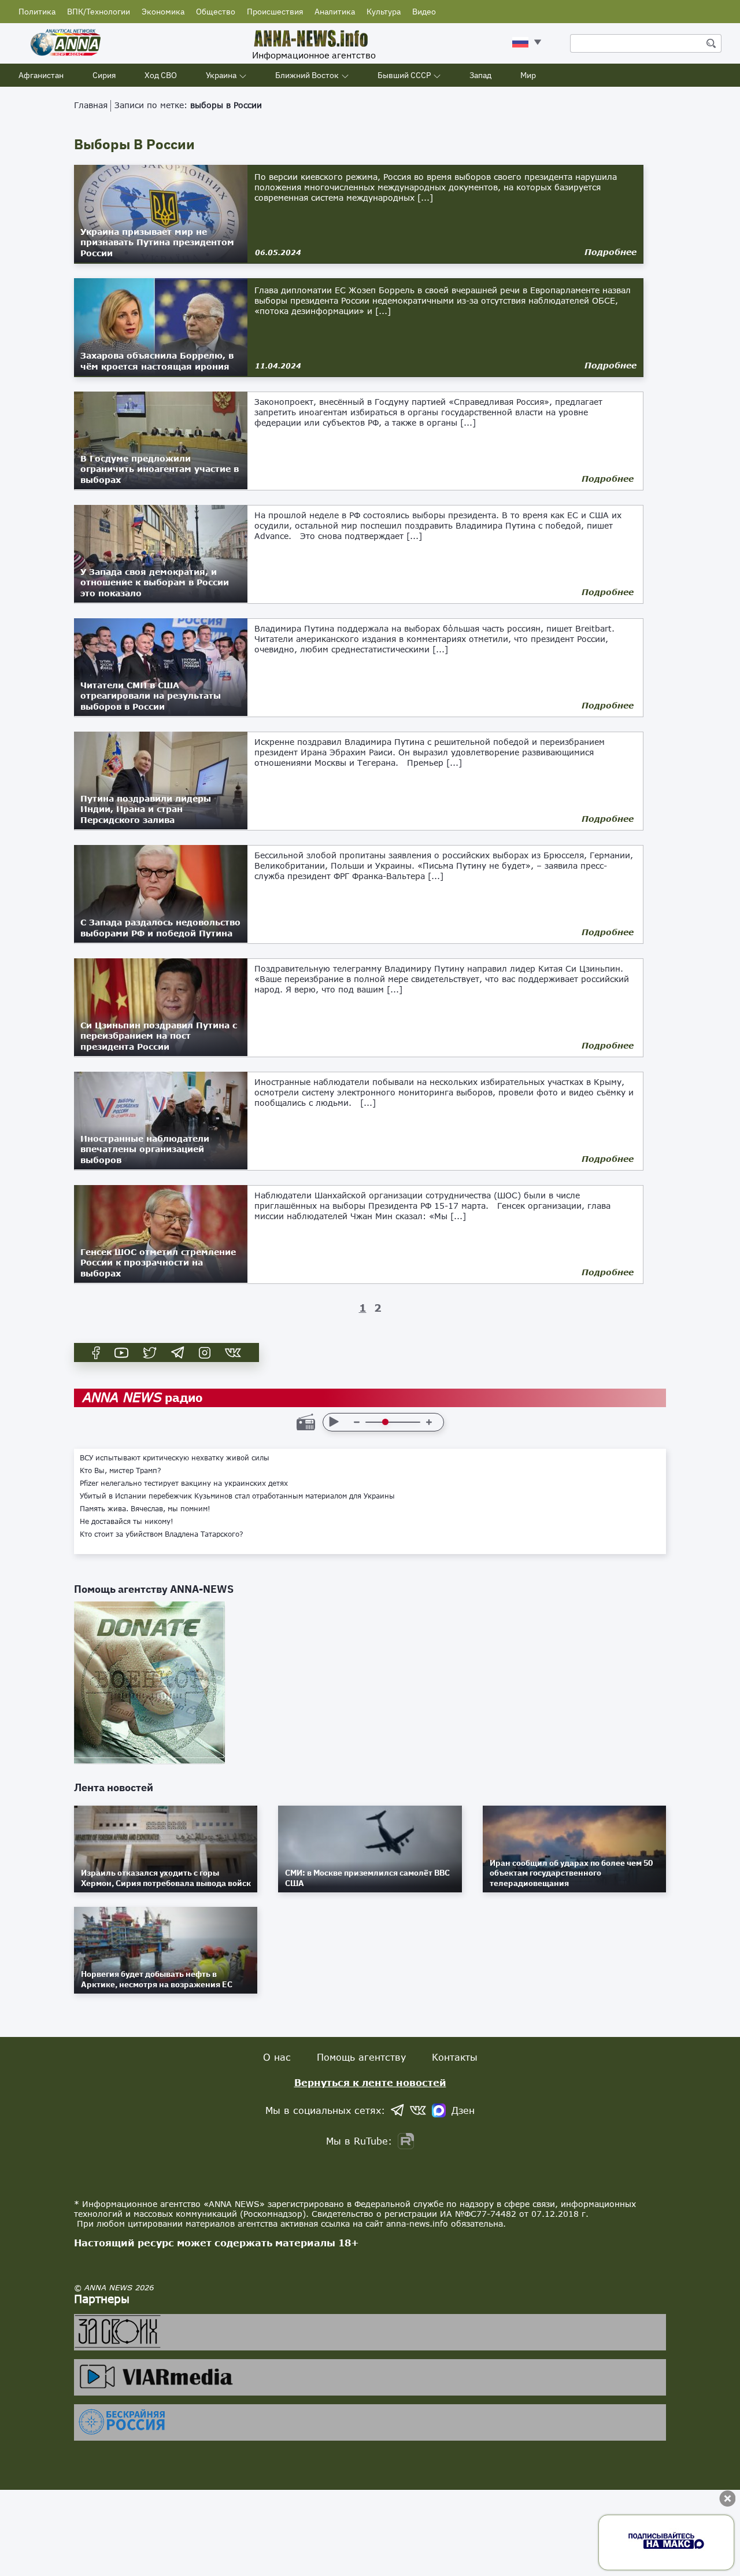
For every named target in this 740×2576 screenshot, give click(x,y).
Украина (221, 75)
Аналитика (335, 12)
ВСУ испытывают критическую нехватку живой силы (175, 1458)
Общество (216, 12)
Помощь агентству (361, 2057)
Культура (384, 12)
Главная (91, 105)
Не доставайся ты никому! (127, 1522)
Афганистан (41, 75)
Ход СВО (161, 75)
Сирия (104, 75)
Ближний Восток (307, 75)
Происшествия (275, 12)
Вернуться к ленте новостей (370, 2082)
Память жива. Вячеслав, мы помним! (145, 1509)
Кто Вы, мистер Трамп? (121, 1471)
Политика (37, 12)
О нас (277, 2057)
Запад (480, 75)
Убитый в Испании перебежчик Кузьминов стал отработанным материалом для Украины (237, 1496)
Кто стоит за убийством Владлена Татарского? (162, 1534)
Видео (424, 12)
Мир (528, 75)
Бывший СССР (404, 75)
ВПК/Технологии (99, 12)
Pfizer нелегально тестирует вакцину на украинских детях (184, 1483)
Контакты (455, 2057)
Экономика (163, 12)
